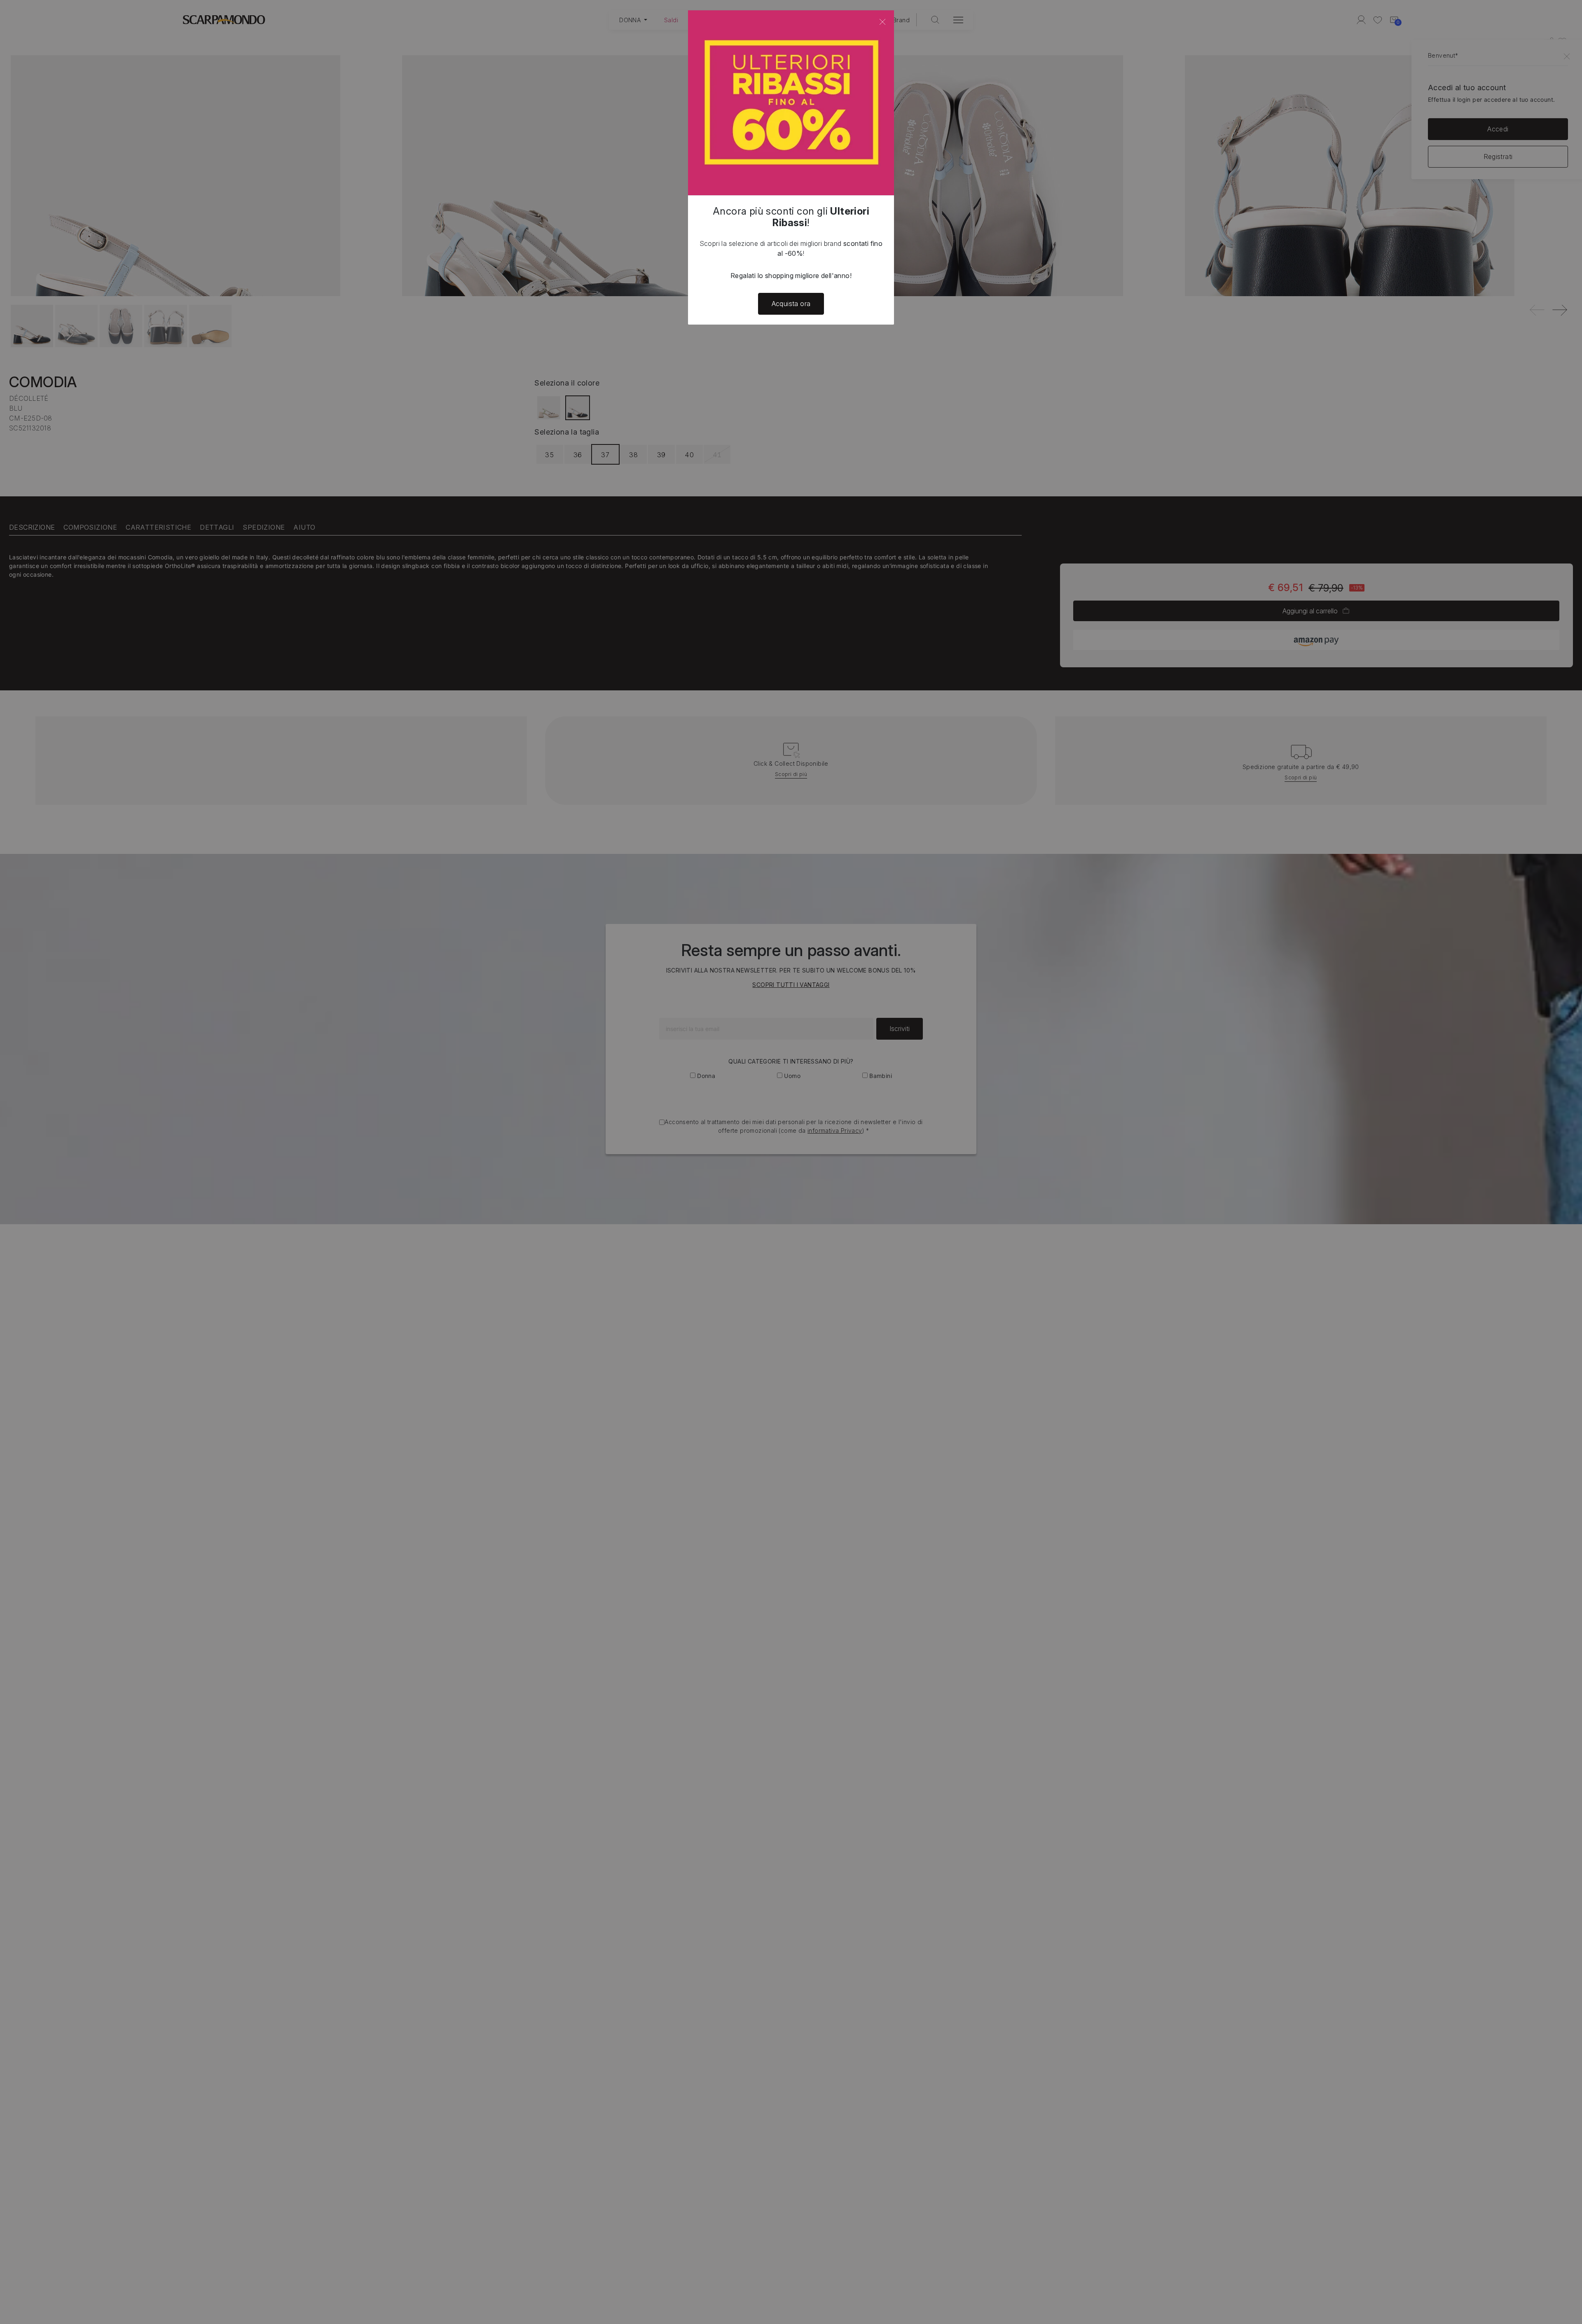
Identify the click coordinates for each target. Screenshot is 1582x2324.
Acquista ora (791, 304)
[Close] (882, 22)
